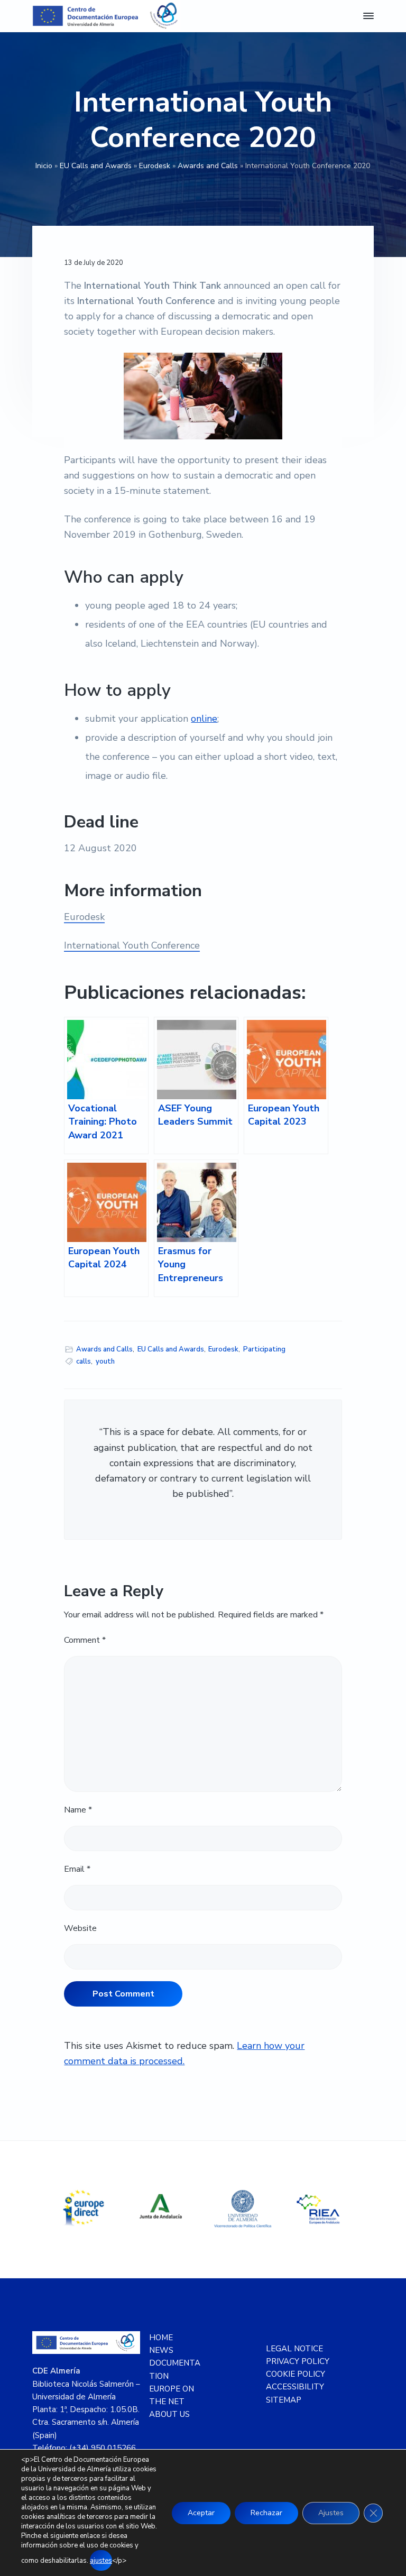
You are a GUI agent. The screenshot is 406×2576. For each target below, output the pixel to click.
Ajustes (331, 2513)
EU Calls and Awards (96, 166)
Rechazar (266, 2513)
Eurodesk (155, 166)
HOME (161, 2338)
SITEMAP (284, 2400)
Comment (85, 1640)
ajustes (101, 2561)
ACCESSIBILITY (295, 2387)
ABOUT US (169, 2414)
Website (80, 1928)
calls (84, 1361)
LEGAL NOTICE (294, 2349)
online (204, 719)
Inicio (44, 166)
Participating (264, 1349)
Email (77, 1869)
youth (105, 1361)
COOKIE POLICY (296, 2374)
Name (78, 1810)
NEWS (161, 2350)
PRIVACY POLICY (298, 2361)
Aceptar (201, 2513)
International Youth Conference (132, 945)
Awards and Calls (208, 166)
